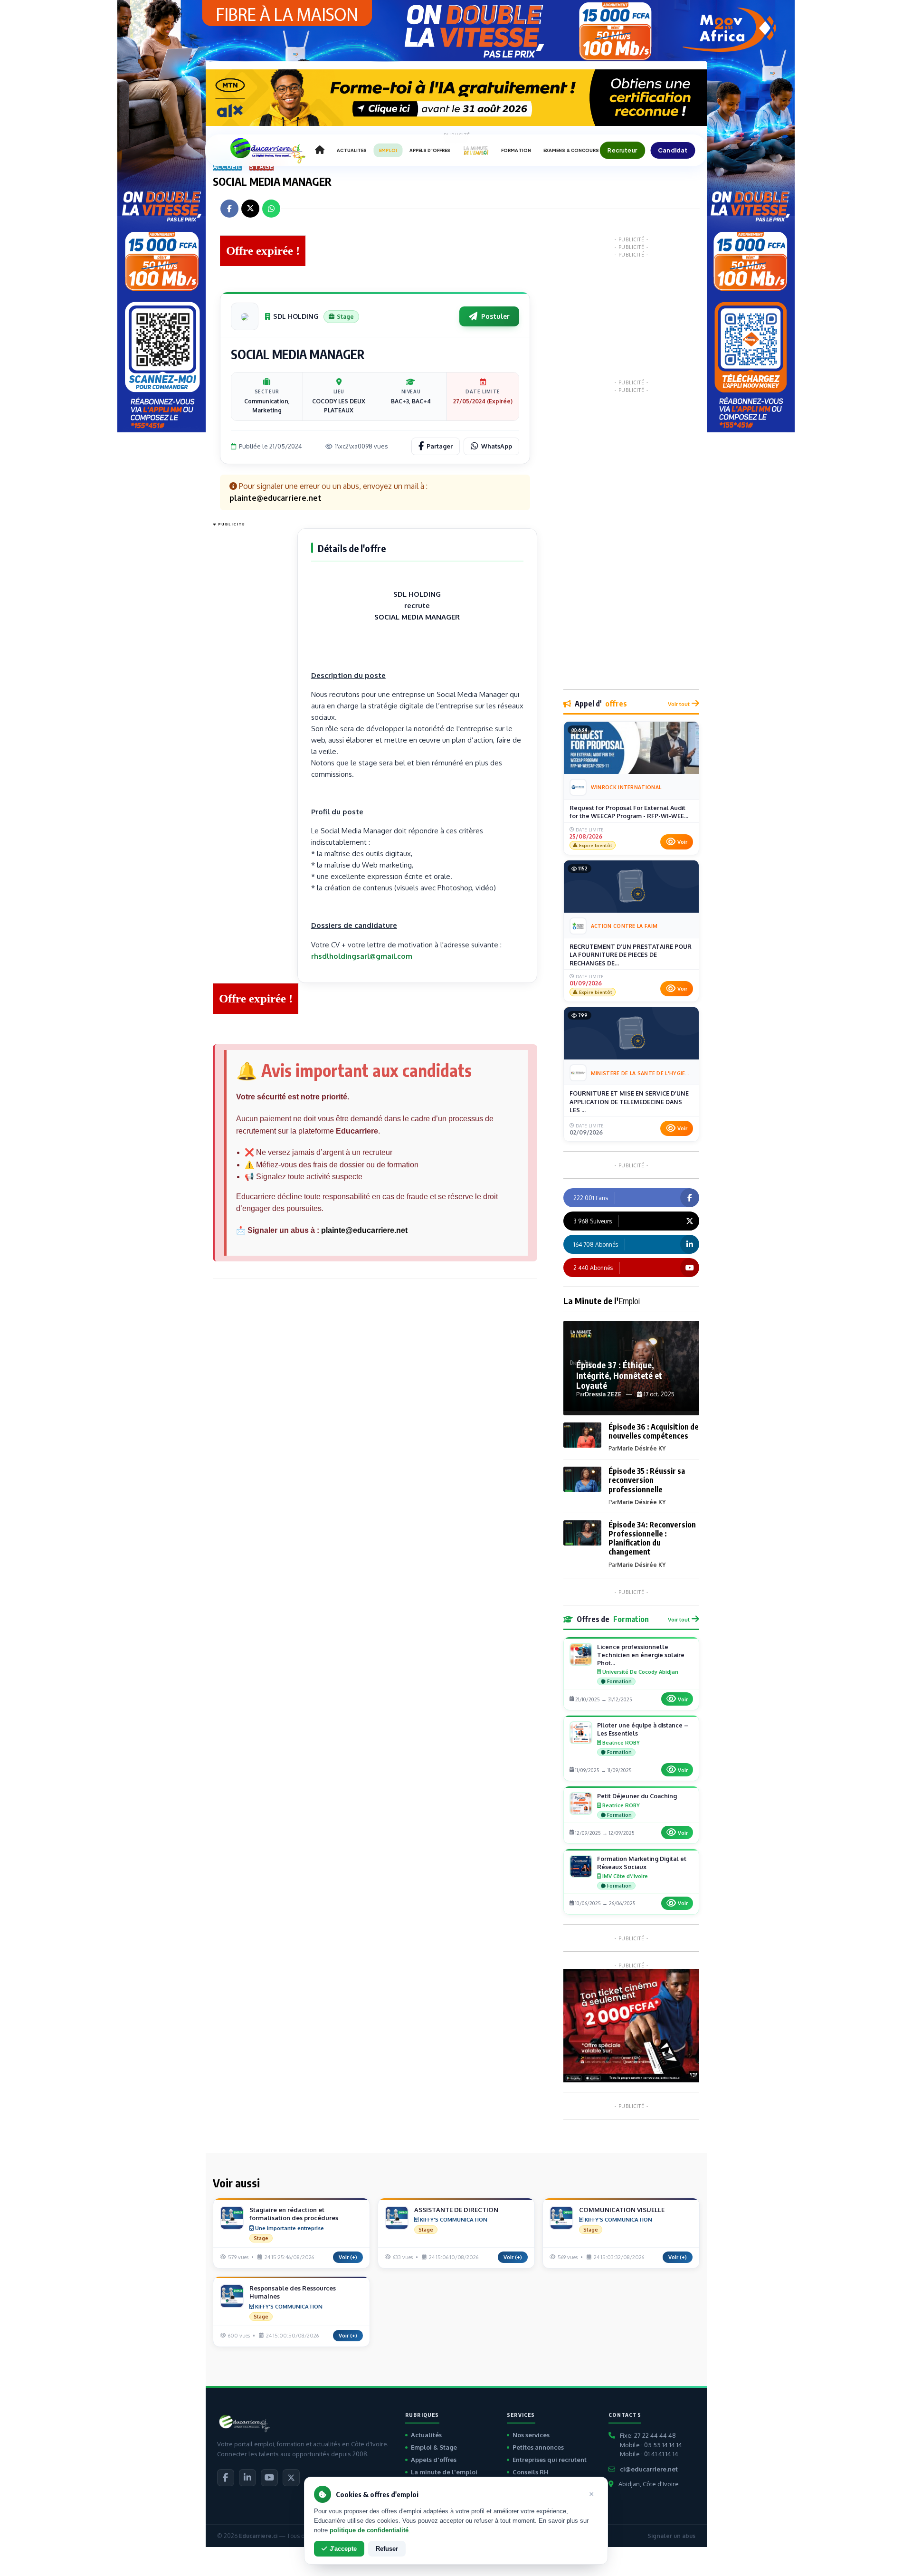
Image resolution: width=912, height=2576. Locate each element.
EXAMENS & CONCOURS (571, 150)
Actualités (426, 2435)
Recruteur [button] (622, 150)
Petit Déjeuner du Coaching (637, 1796)
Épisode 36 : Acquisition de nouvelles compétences (654, 1431)
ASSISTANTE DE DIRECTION (456, 2210)
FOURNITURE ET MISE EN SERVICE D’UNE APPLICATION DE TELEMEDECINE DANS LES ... (629, 1102)
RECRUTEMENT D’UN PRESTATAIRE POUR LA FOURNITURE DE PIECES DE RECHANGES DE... (631, 955)
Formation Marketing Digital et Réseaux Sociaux (642, 1863)
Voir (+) (348, 2257)
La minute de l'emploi (444, 2472)
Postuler (495, 316)
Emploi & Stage (434, 2447)
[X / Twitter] (291, 2478)
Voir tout (679, 704)
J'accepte (343, 2549)
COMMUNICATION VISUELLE (622, 2210)
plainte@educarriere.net (364, 1230)
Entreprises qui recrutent (550, 2460)
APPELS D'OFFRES (430, 150)
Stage (261, 167)
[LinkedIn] (247, 2478)
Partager (440, 446)
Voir (682, 842)
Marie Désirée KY (641, 1448)
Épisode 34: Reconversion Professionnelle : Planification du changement (652, 1538)
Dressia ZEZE (603, 1394)
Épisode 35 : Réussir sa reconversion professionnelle (647, 1480)
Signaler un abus (671, 2536)
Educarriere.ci (258, 2536)
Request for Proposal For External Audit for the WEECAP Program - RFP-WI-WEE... (629, 812)
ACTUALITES (352, 150)
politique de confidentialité (369, 2530)
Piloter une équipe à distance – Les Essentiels (643, 1729)
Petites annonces (538, 2447)
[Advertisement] (251, 673)
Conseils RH (531, 2472)
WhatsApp (497, 446)
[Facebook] (226, 2478)
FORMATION (516, 150)
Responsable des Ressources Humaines (293, 2292)
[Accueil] (320, 151)
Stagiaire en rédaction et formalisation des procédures (294, 2214)
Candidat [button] (673, 150)
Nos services (531, 2435)
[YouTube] (269, 2478)
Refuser (387, 2549)
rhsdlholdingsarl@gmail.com (362, 956)
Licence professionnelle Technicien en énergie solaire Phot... (641, 1655)
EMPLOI (388, 150)
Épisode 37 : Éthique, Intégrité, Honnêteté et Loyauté (619, 1375)
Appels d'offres (434, 2460)
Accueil (228, 167)
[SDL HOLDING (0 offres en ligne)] (245, 316)
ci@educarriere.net (649, 2469)
